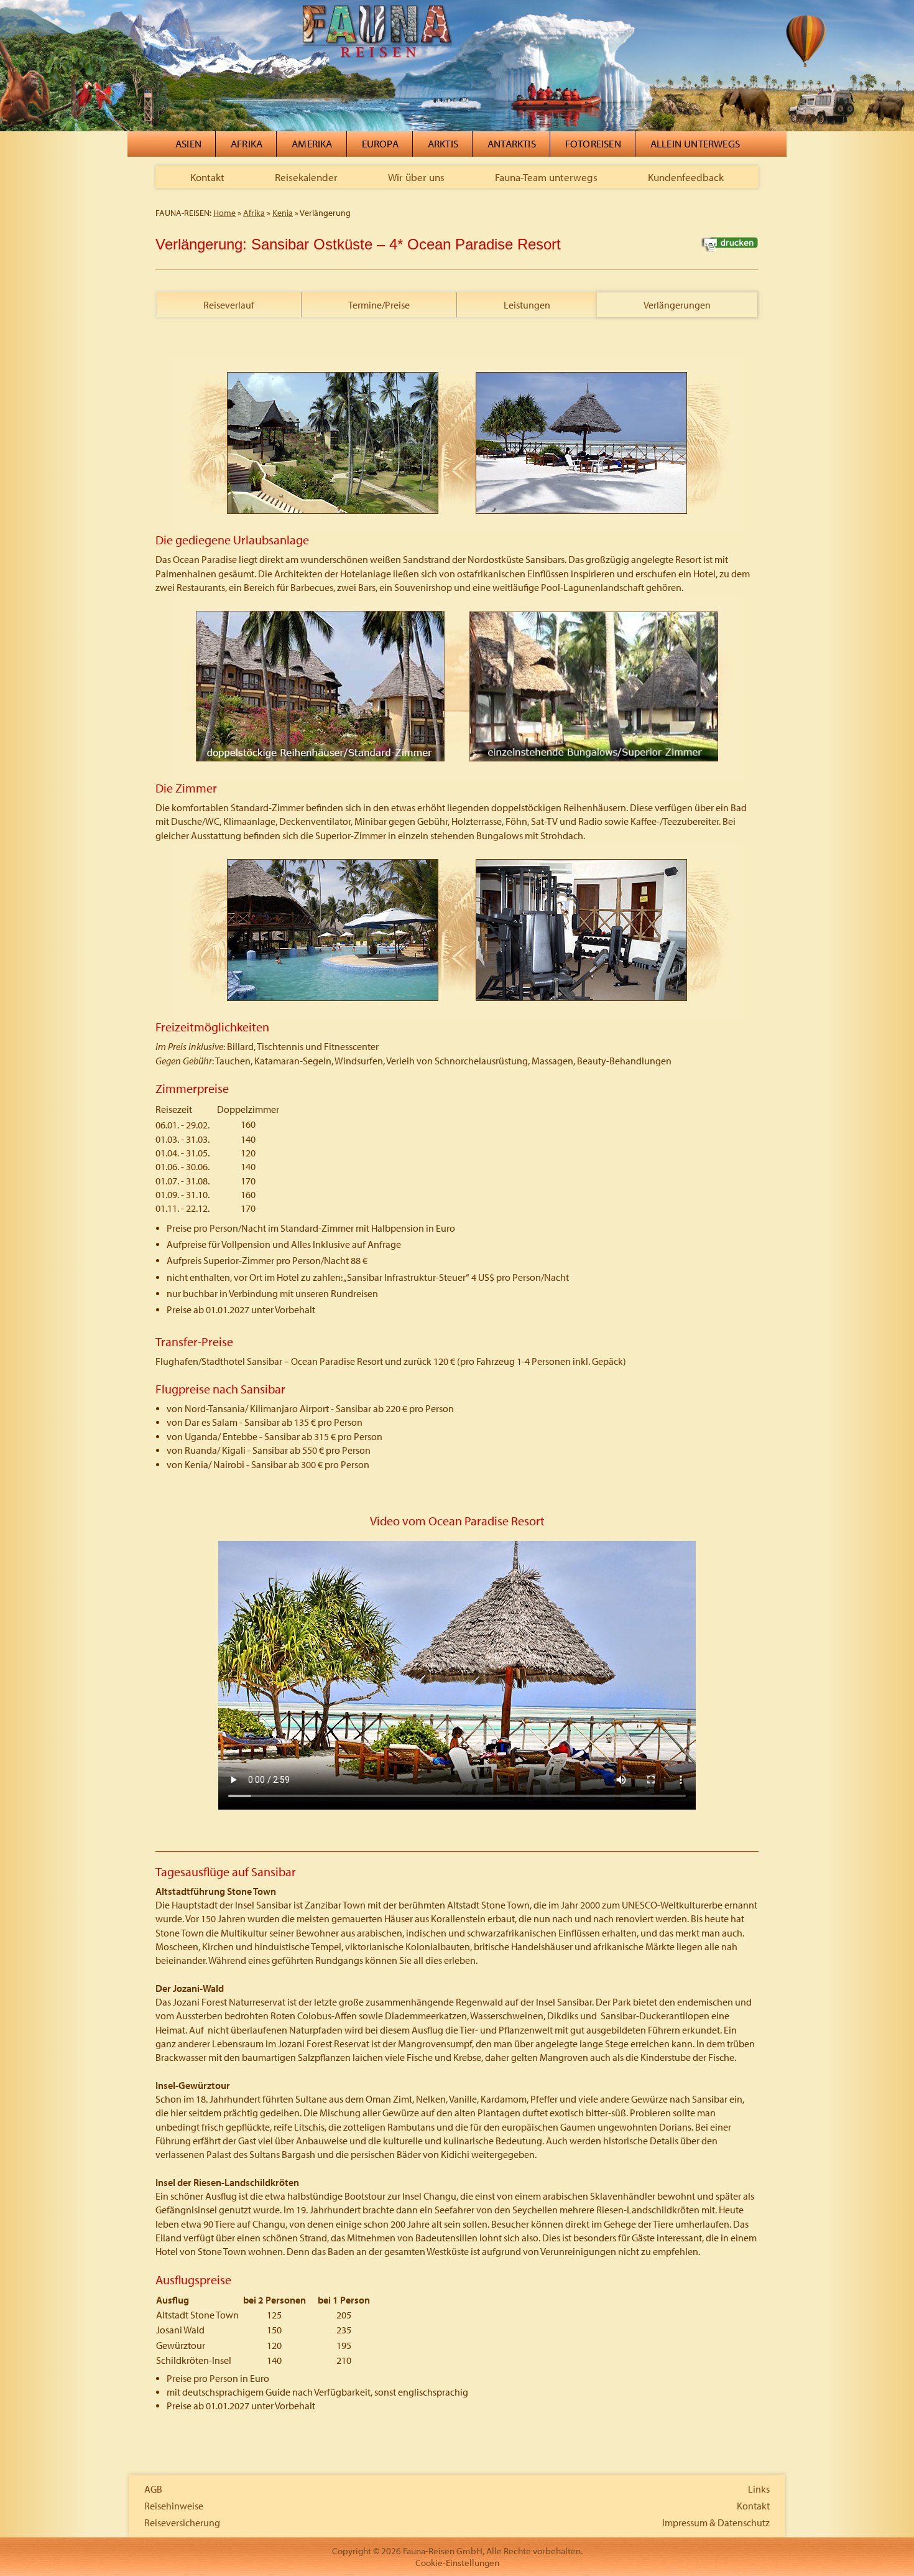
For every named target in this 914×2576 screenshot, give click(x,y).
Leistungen (527, 305)
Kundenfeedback (686, 177)
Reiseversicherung (182, 2523)
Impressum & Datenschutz (716, 2523)
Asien (188, 143)
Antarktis (512, 143)
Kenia (283, 213)
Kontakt (207, 177)
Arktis (443, 143)
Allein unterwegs (695, 143)
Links (759, 2489)
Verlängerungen (677, 305)
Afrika (247, 143)
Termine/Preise (379, 305)
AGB (153, 2489)
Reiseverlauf (229, 305)
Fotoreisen (593, 143)
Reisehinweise (174, 2506)
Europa (380, 143)
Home (224, 213)
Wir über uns (416, 177)
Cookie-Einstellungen (457, 2563)
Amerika (312, 143)
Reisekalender (306, 177)
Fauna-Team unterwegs (546, 177)
